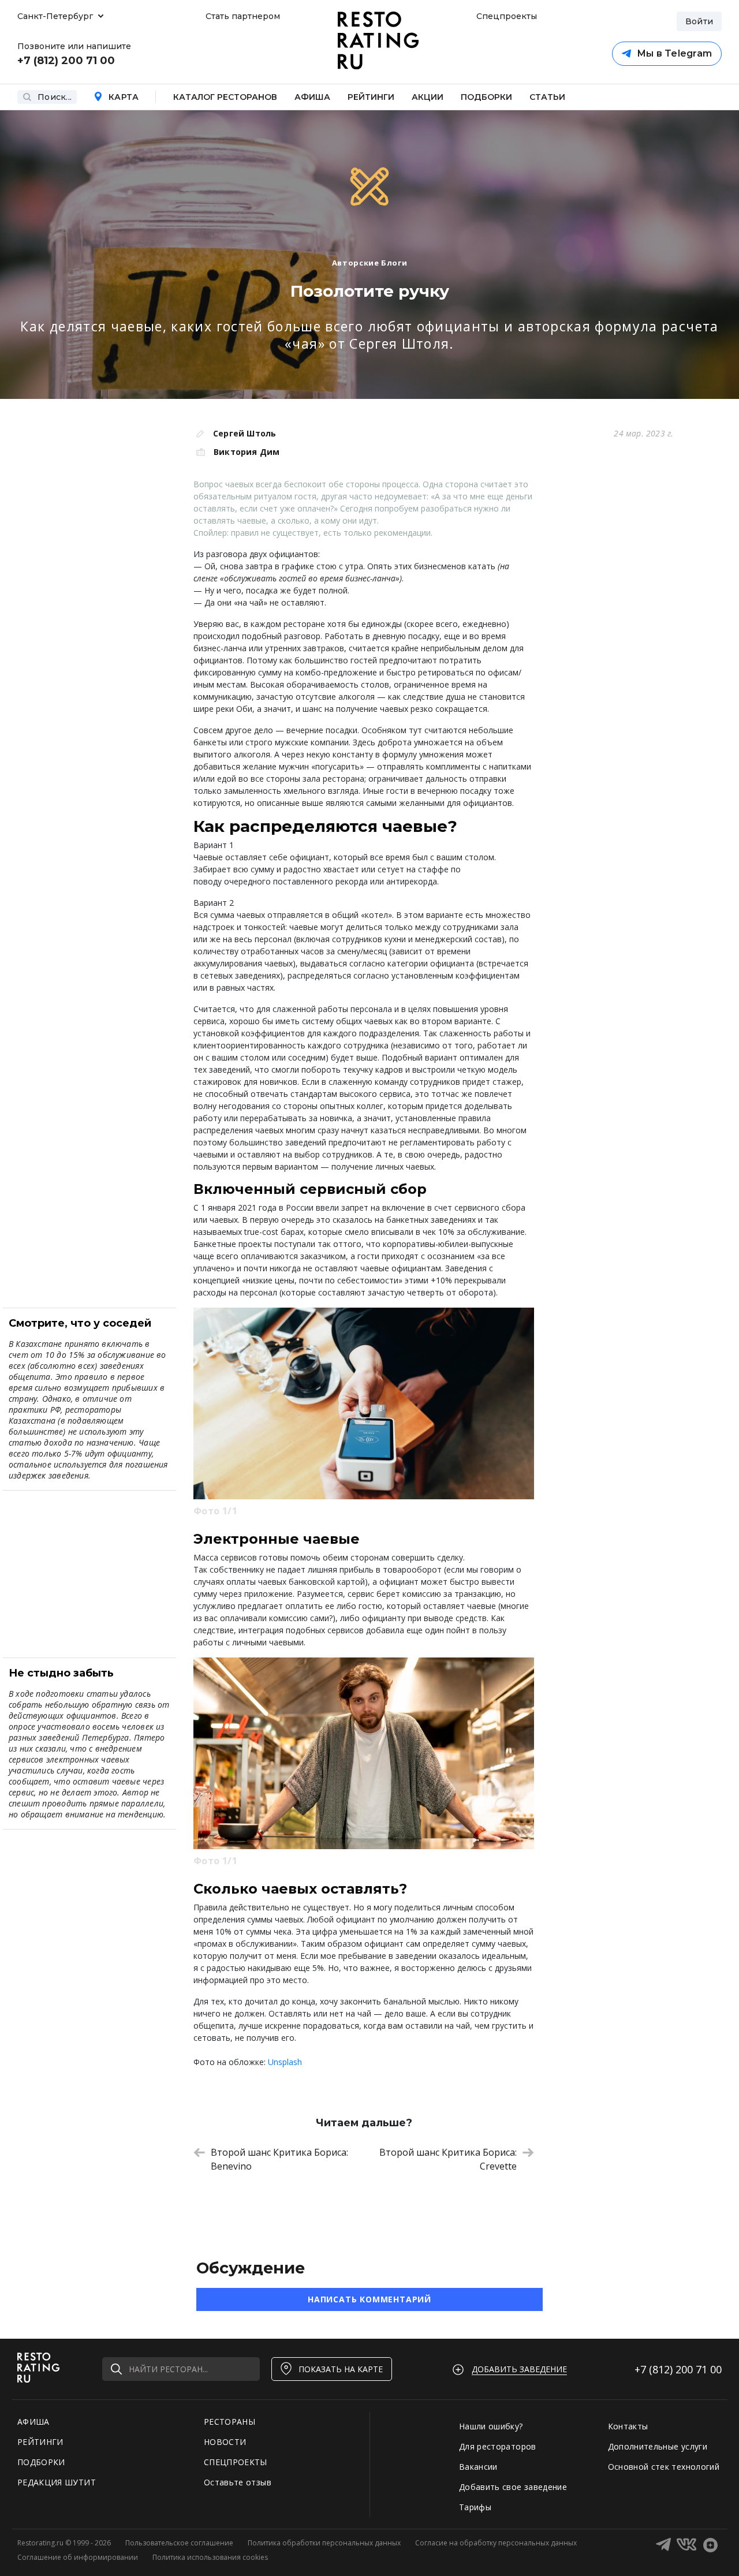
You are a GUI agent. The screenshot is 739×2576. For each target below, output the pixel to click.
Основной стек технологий (664, 2467)
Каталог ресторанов (225, 97)
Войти (699, 21)
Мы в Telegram (674, 53)
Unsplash (285, 2062)
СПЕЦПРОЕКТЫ (236, 2462)
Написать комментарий (369, 2299)
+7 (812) (678, 2369)
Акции (428, 97)
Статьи (547, 97)
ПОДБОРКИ (41, 2462)
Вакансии (478, 2467)
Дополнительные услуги (658, 2446)
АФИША (33, 2422)
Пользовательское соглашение (179, 2543)
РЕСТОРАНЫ (229, 2422)
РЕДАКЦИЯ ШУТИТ (57, 2482)
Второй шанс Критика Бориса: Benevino (279, 2159)
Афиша (312, 97)
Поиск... (55, 97)
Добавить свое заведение (513, 2487)
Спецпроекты (505, 16)
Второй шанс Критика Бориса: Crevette (448, 2159)
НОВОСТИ (225, 2442)
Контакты (628, 2426)
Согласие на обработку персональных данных (496, 2543)
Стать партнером (243, 16)
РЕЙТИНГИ (40, 2442)
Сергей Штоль (245, 433)
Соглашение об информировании (78, 2557)
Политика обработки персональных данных (324, 2543)
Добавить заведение (519, 2369)
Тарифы (475, 2507)
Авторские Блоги (370, 263)
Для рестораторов (498, 2446)
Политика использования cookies (210, 2557)
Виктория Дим (247, 452)
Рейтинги (371, 97)
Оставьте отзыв (238, 2482)
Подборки (486, 97)
